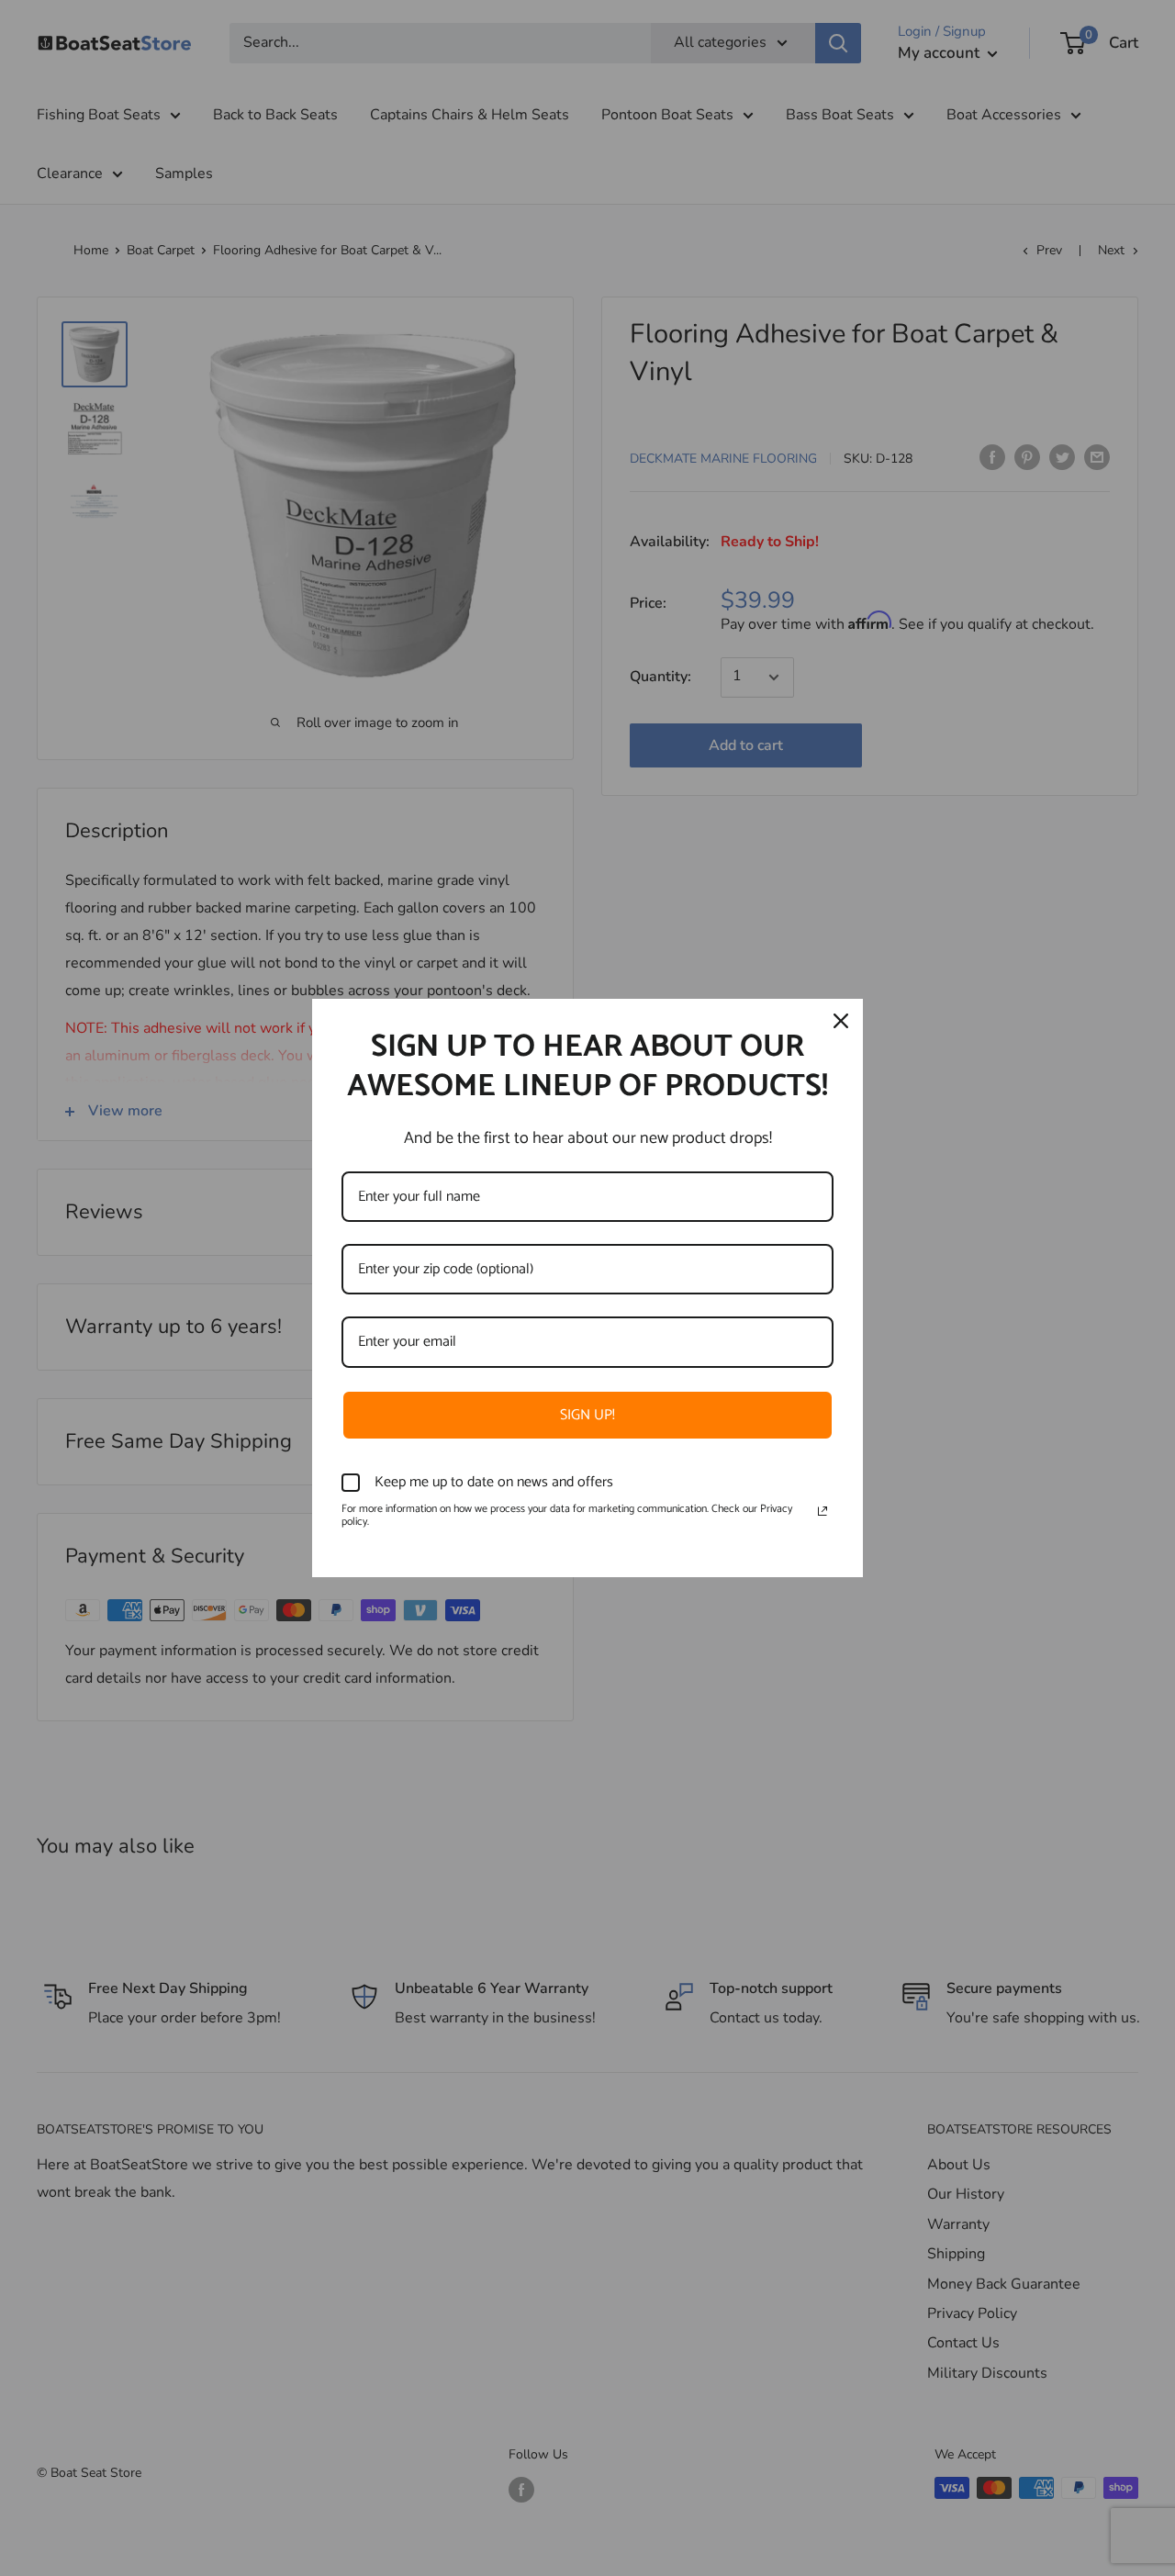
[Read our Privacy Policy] (822, 1511)
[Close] (841, 1021)
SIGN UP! (587, 1415)
